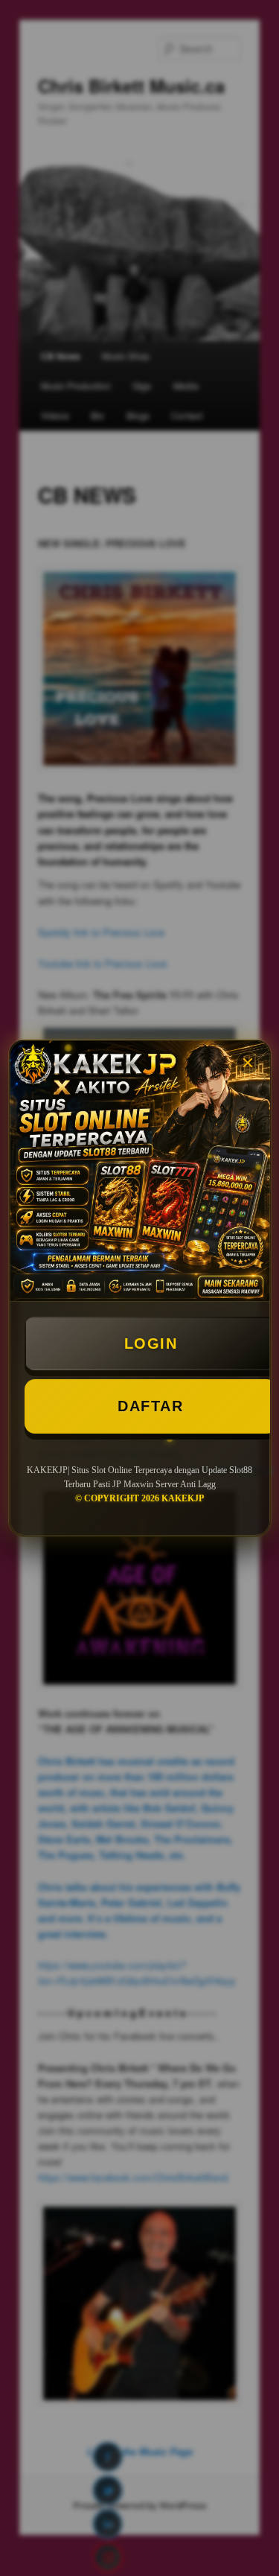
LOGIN (151, 1343)
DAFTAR (150, 1406)
